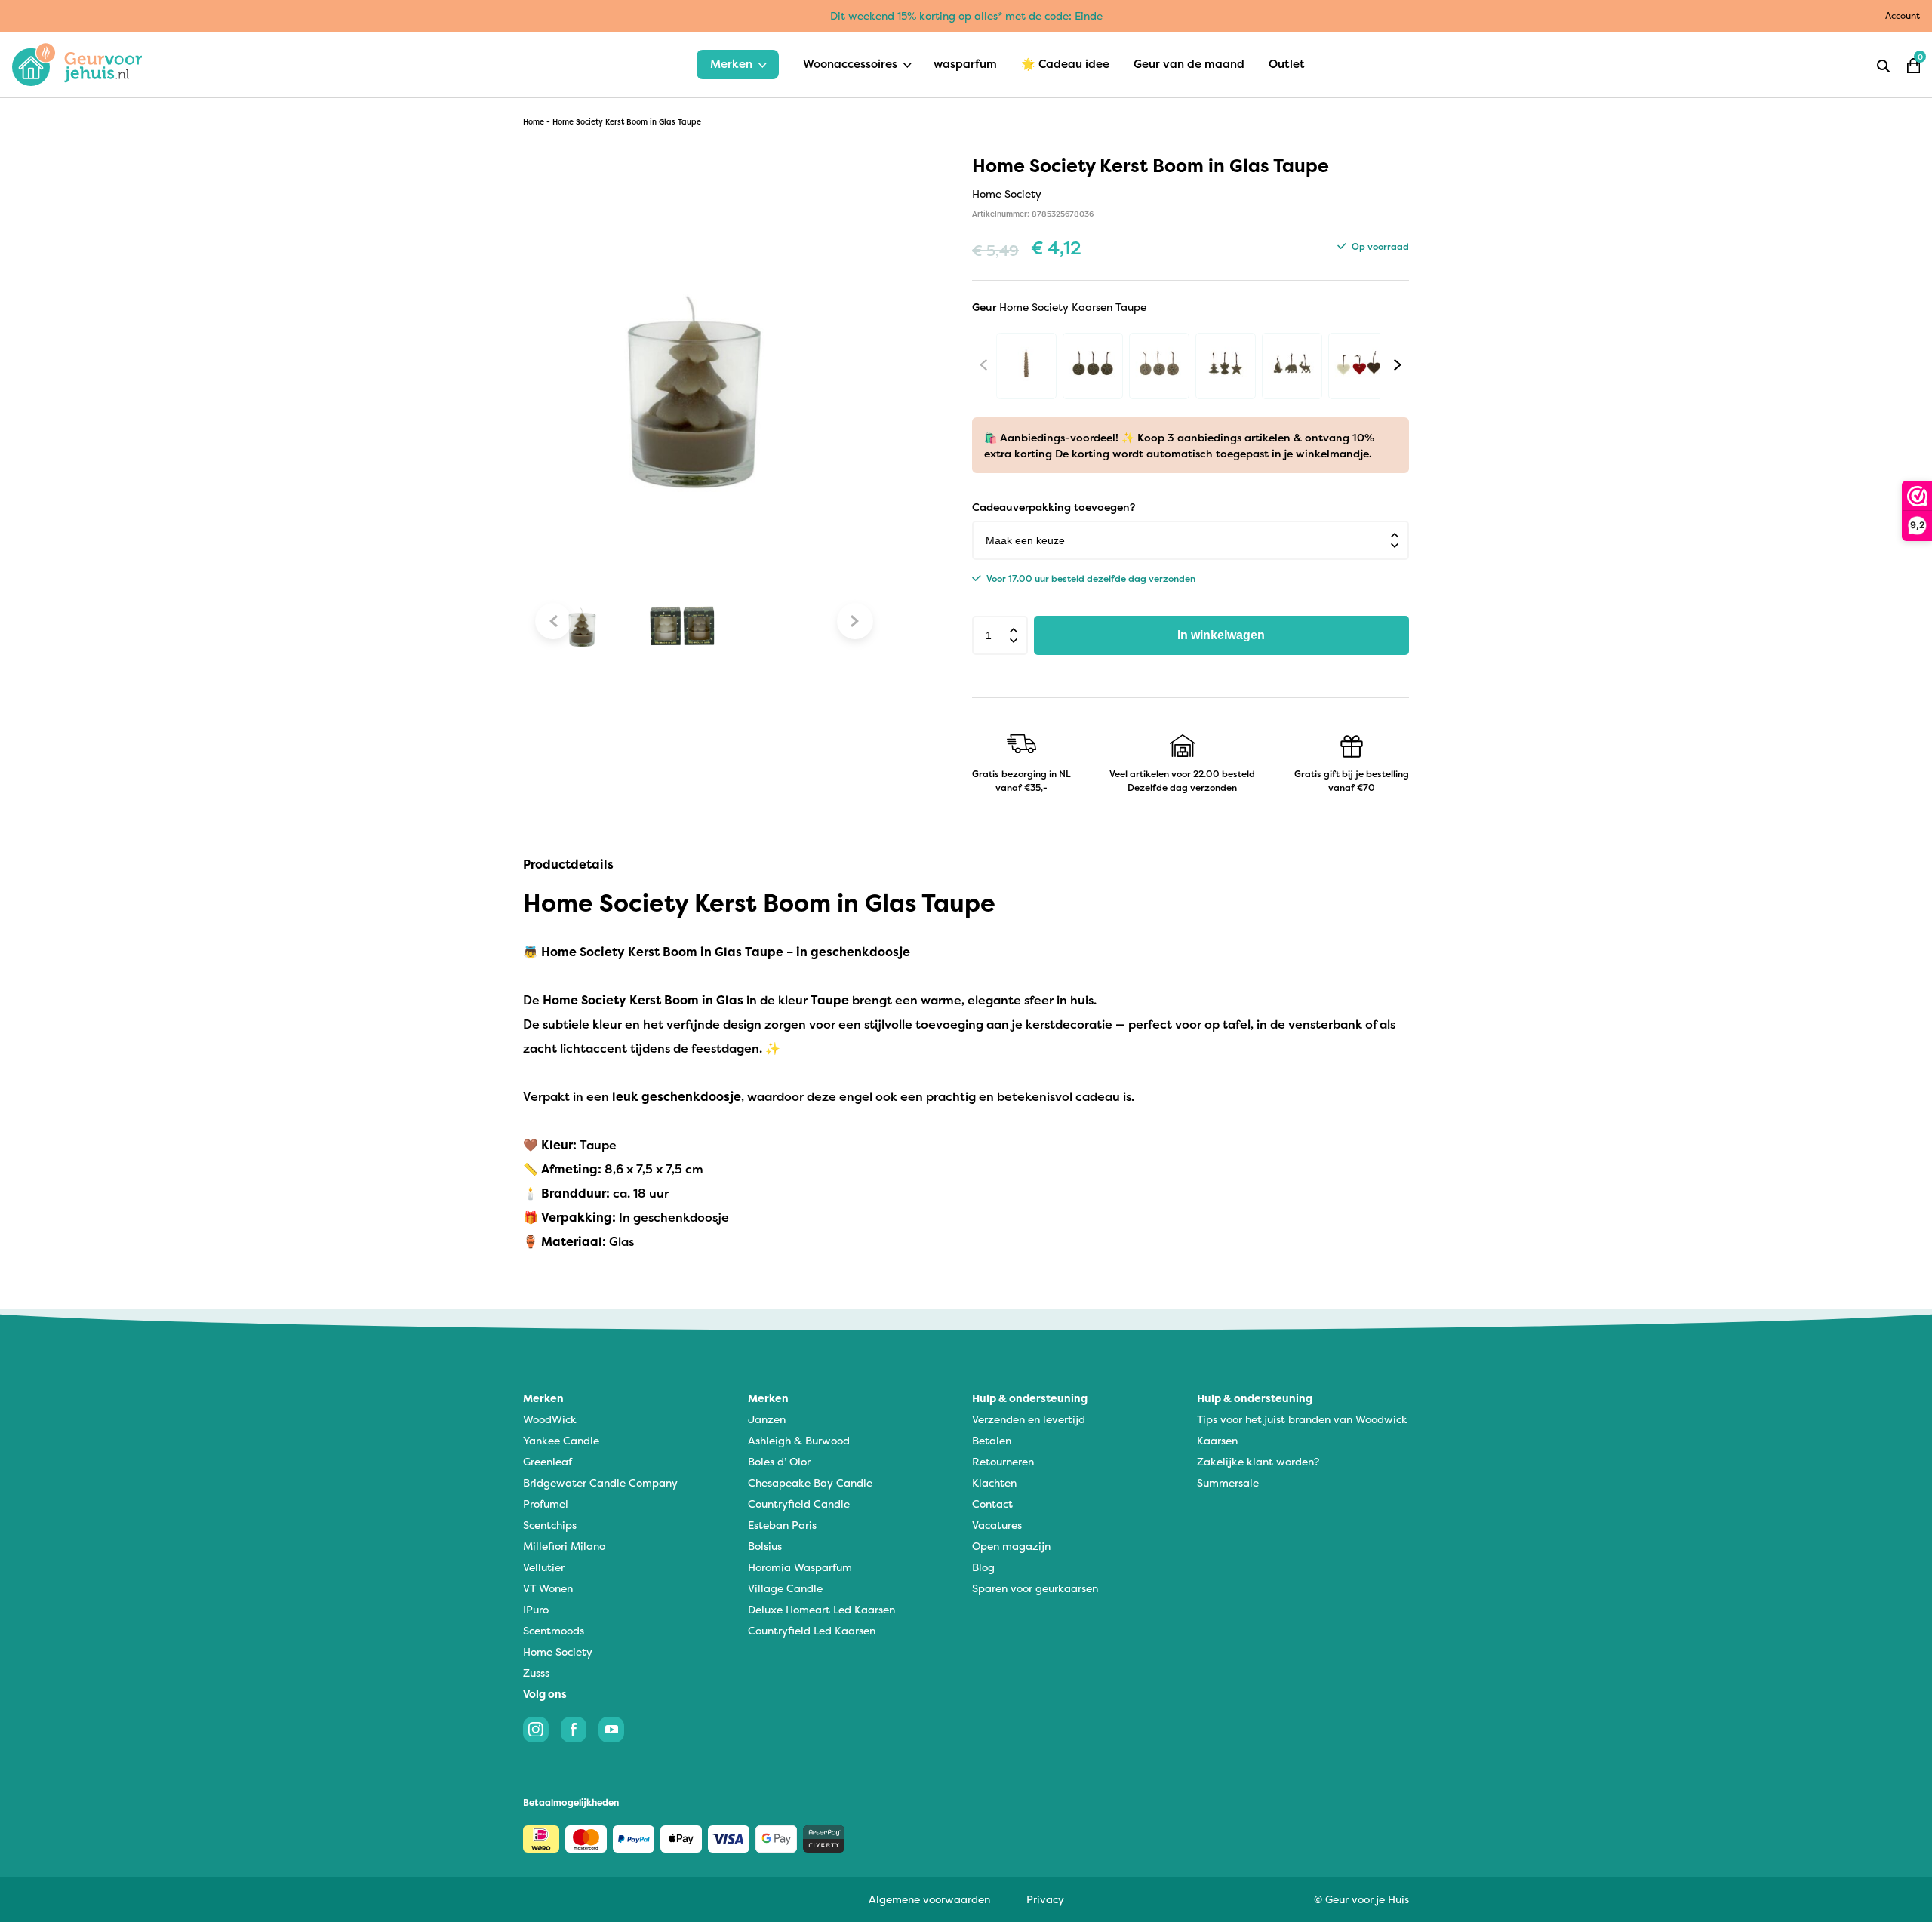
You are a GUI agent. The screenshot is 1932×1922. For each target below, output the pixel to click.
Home (534, 122)
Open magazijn (1011, 1546)
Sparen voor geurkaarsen (1035, 1588)
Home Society (558, 1651)
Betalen (992, 1440)
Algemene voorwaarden (929, 1899)
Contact (992, 1504)
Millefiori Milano (564, 1546)
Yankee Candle (561, 1440)
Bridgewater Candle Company (600, 1482)
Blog (983, 1567)
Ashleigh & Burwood (799, 1440)
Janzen (767, 1419)
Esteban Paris (782, 1525)
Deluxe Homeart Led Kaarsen (821, 1609)
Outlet (1287, 64)
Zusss (536, 1673)
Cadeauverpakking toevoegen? (1054, 507)
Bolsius (765, 1546)
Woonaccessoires (850, 64)
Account (1903, 15)
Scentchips (550, 1525)
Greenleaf (548, 1461)
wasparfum (965, 64)
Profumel (546, 1504)
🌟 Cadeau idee (1065, 64)
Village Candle (785, 1588)
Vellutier (544, 1567)
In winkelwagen (1221, 635)
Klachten (994, 1482)
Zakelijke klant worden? (1258, 1461)
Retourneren (1003, 1461)
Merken (731, 64)
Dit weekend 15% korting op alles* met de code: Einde (966, 15)
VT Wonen (548, 1588)
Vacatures (997, 1525)
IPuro (536, 1609)
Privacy (1045, 1899)
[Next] (1398, 364)
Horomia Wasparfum (800, 1567)
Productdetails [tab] (568, 864)
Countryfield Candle (799, 1504)
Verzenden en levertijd (1029, 1419)
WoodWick (550, 1419)
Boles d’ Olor (779, 1461)
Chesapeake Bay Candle (810, 1482)
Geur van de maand (1189, 64)
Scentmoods (554, 1630)
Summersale (1228, 1482)
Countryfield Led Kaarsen (812, 1630)
